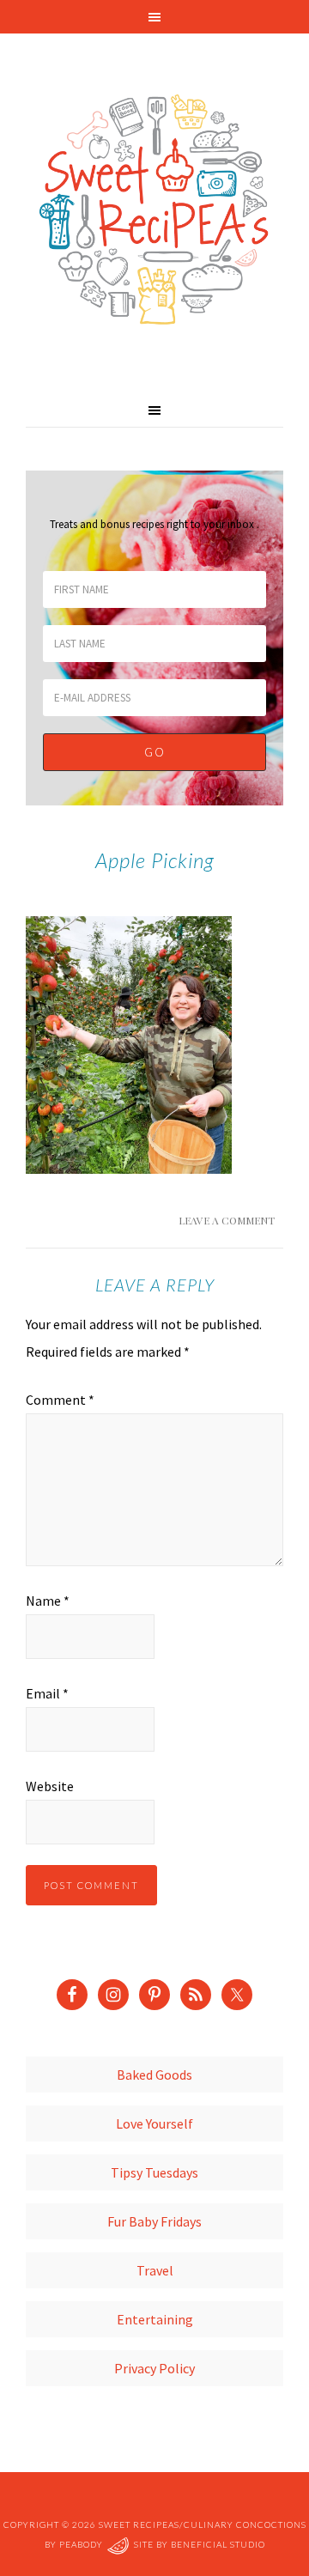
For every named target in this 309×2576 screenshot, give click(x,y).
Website (50, 1786)
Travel (155, 2270)
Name (48, 1601)
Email (47, 1693)
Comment (60, 1400)
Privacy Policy (154, 2368)
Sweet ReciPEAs (154, 210)
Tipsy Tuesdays (154, 2172)
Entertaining (155, 2319)
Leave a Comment (227, 1220)
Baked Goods (154, 2075)
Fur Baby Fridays (154, 2221)
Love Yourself (154, 2123)
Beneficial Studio (218, 2544)
